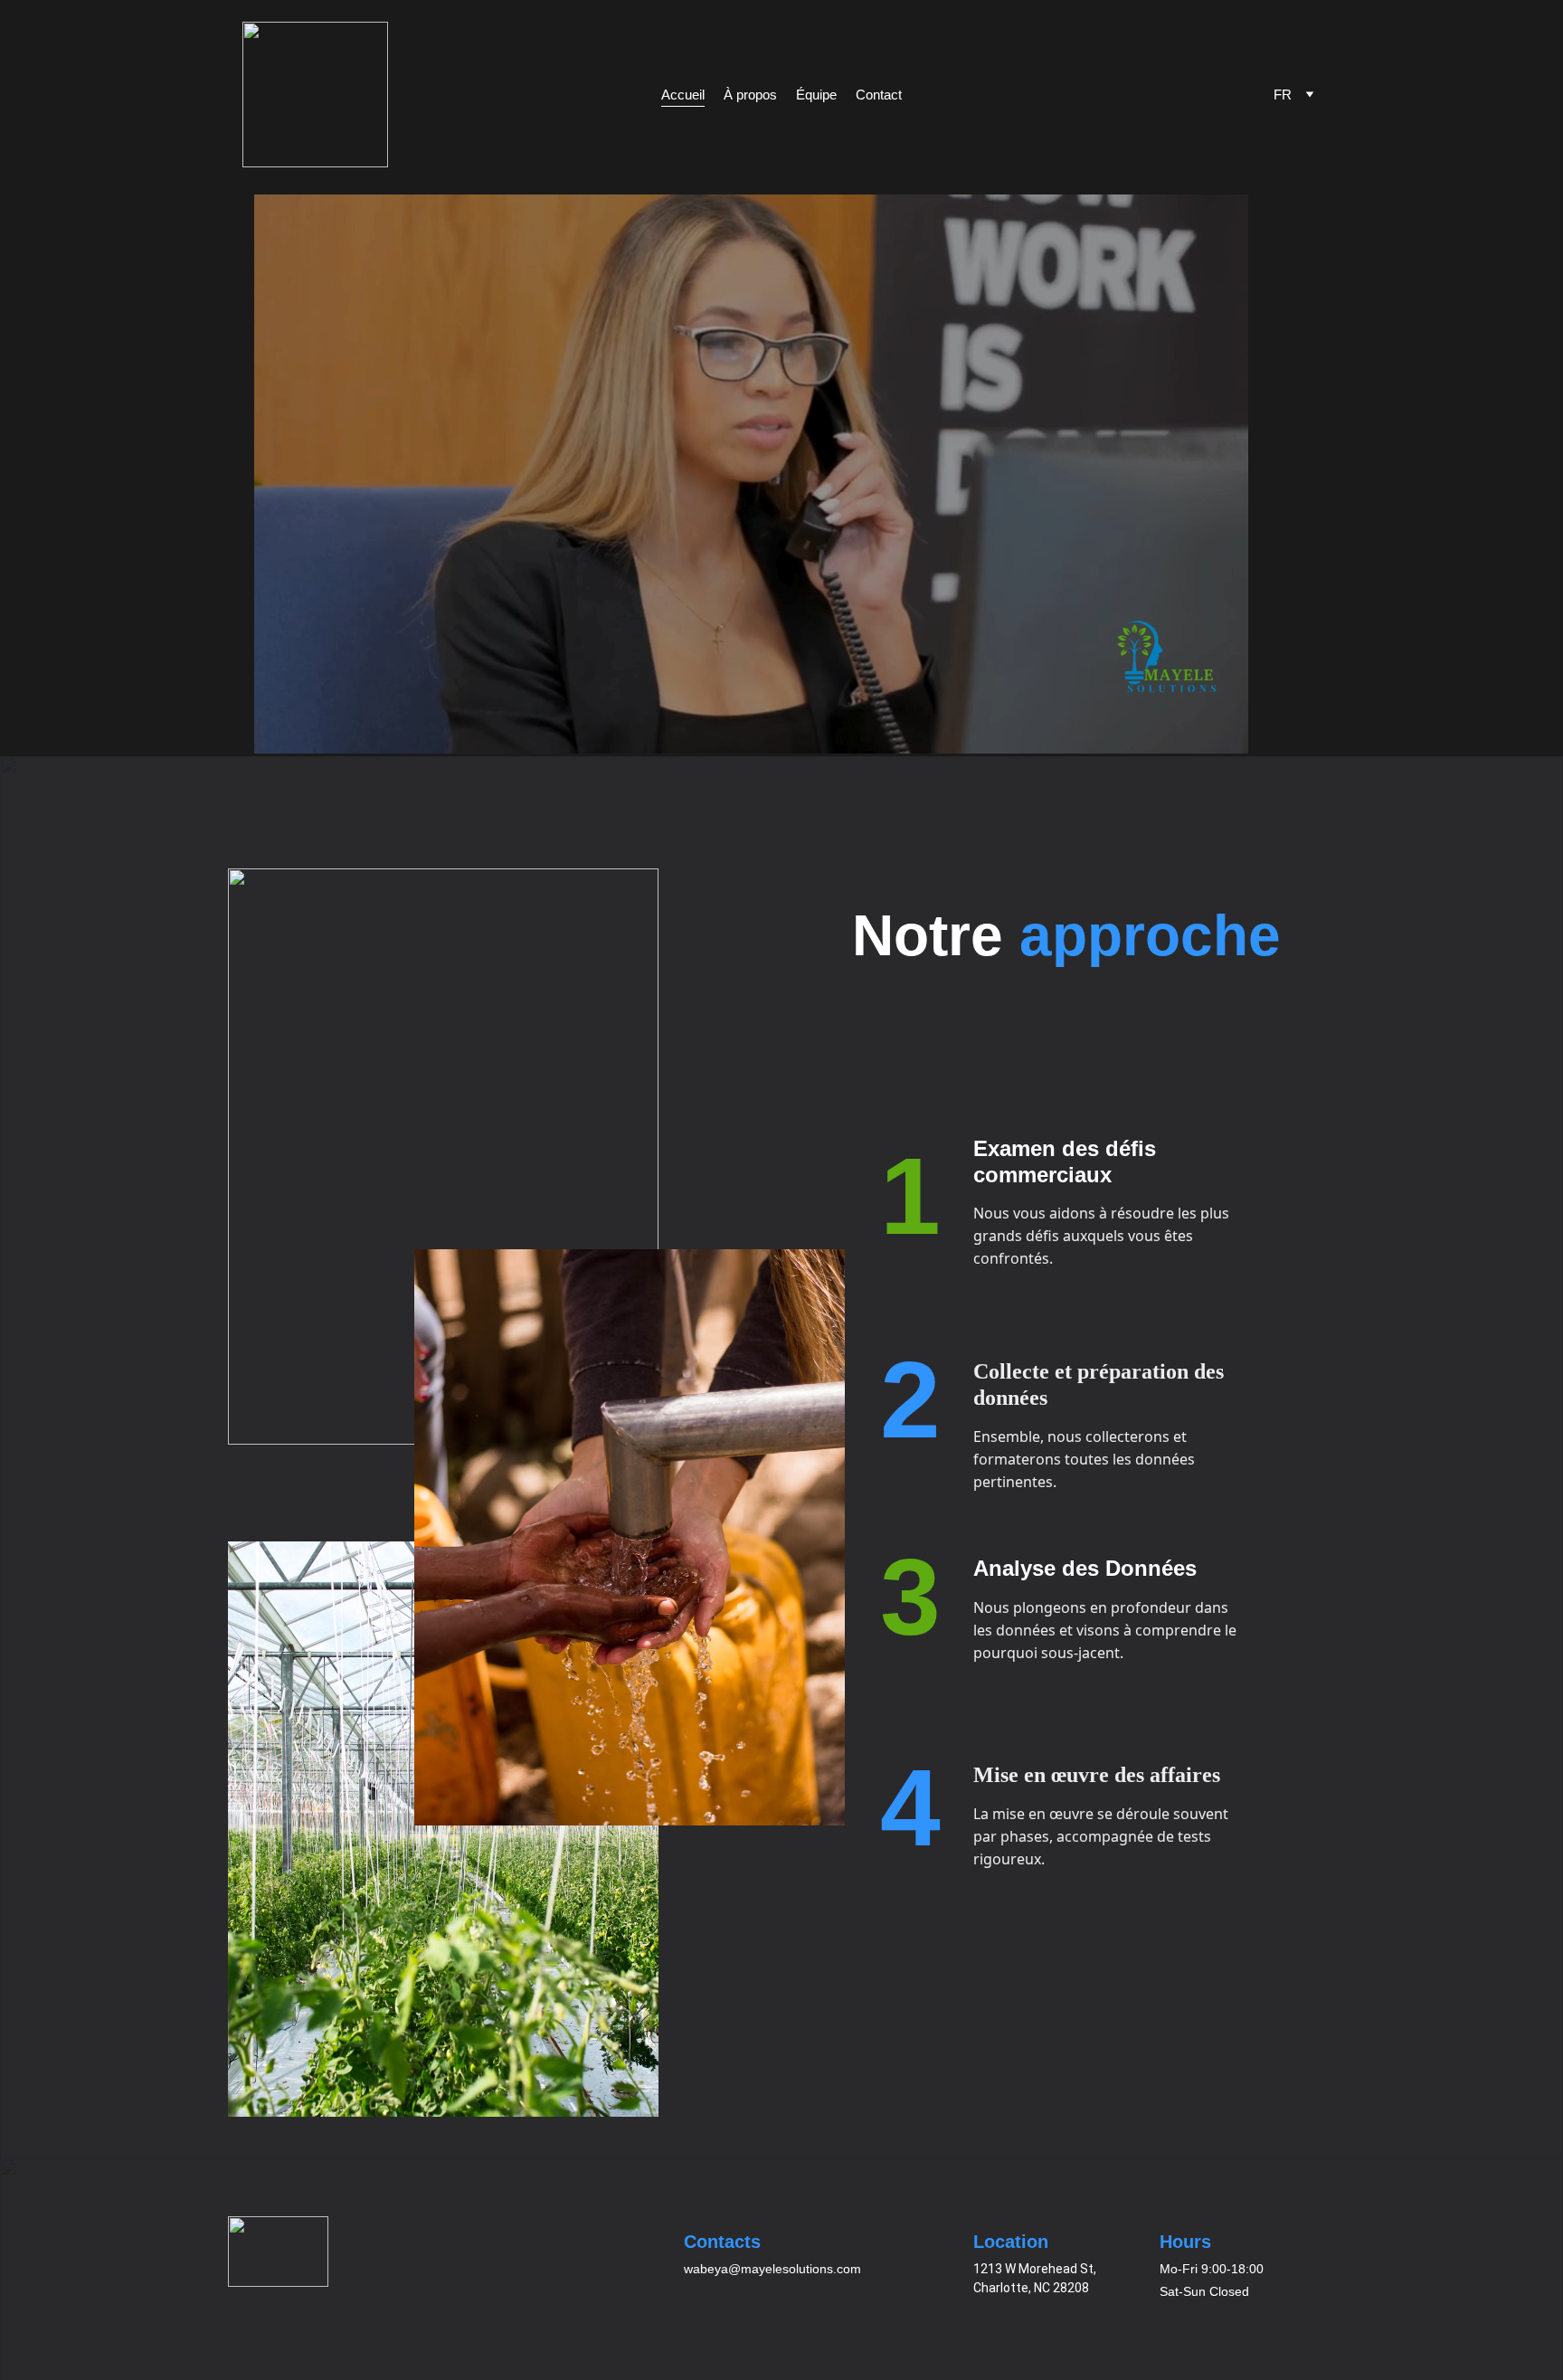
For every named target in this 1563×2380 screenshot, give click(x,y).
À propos (750, 95)
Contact (879, 95)
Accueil (683, 95)
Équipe (816, 95)
